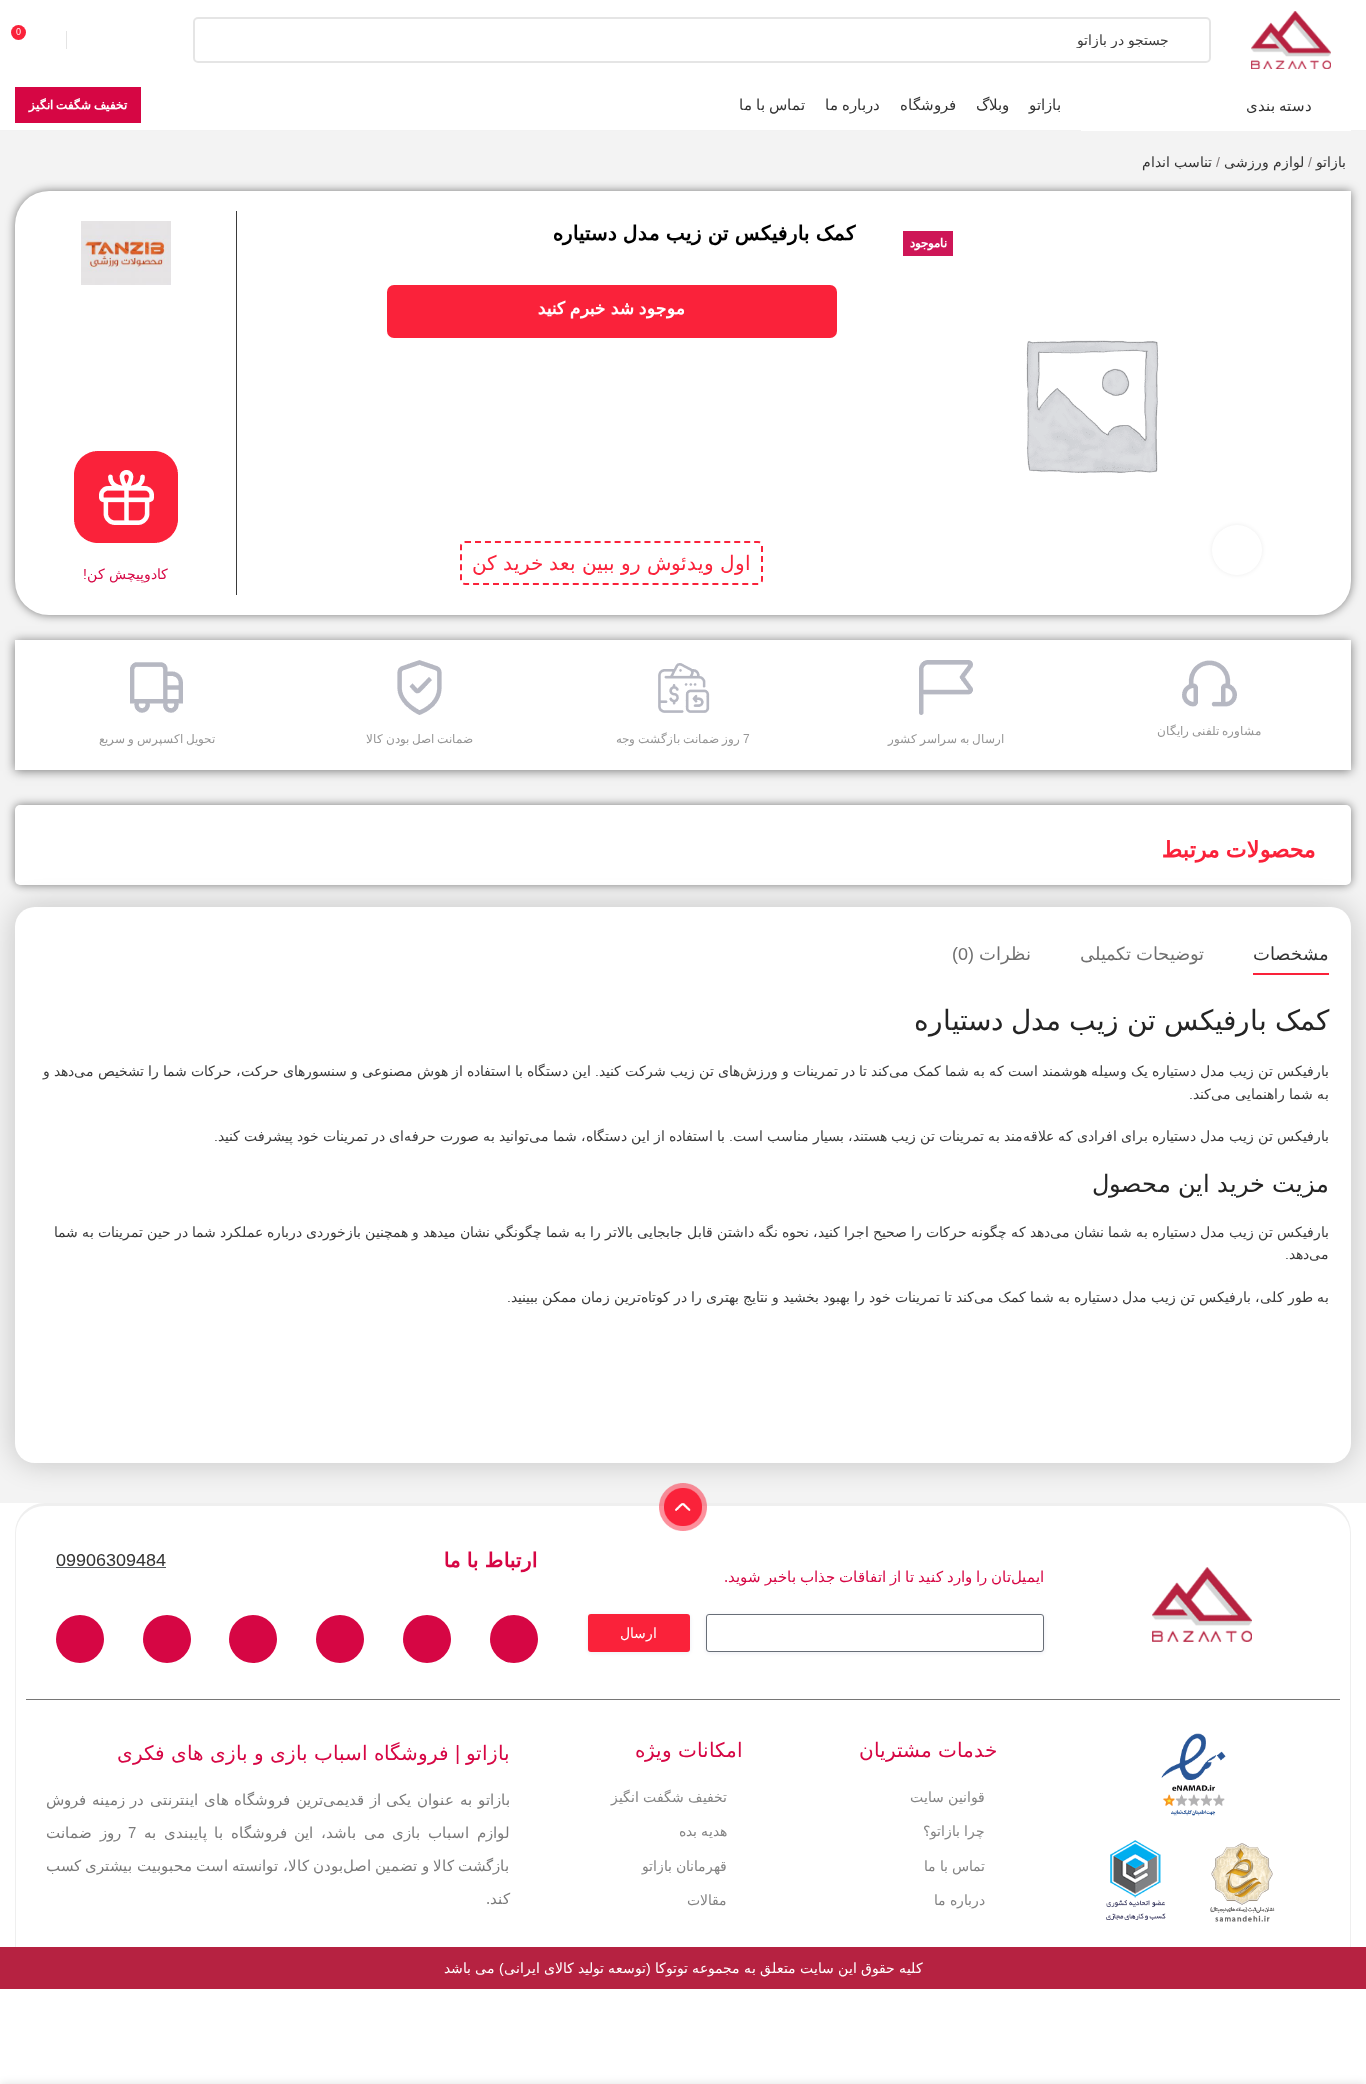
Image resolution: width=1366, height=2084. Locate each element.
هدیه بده (703, 1831)
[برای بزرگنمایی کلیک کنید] (1237, 550)
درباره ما (959, 1900)
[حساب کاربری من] (105, 40)
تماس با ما (954, 1866)
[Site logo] (1291, 39)
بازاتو (1331, 162)
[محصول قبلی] (65, 164)
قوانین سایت (947, 1797)
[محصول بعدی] (25, 164)
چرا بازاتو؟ (954, 1831)
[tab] (1291, 955)
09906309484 (111, 1560)
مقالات (707, 1900)
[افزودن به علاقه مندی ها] (1318, 221)
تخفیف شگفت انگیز (78, 105)
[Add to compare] (1318, 261)
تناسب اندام (1177, 162)
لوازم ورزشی (1264, 162)
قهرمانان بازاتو (684, 1866)
